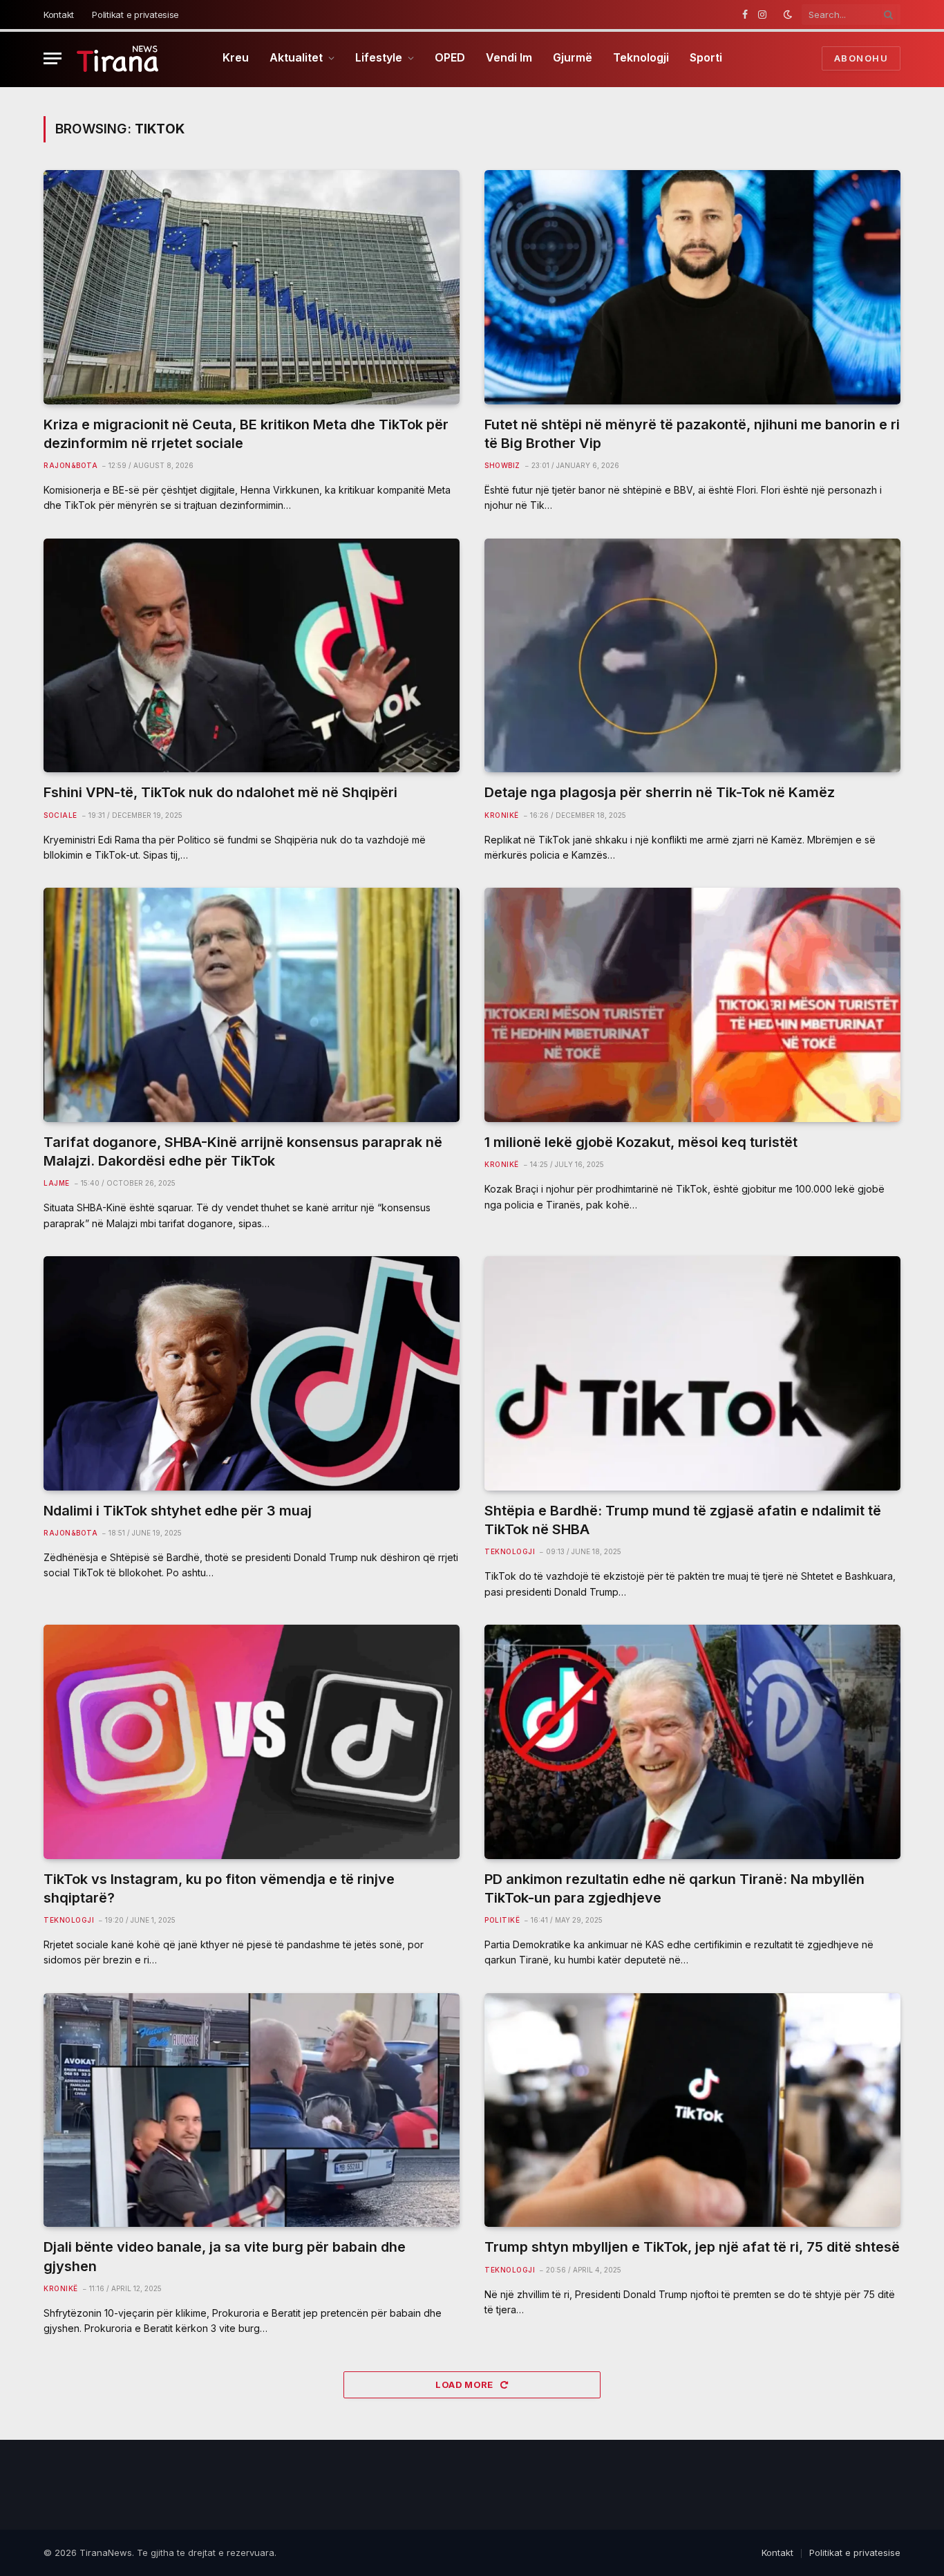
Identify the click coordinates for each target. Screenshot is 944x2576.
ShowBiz (502, 465)
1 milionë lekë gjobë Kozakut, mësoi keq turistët (641, 1142)
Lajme (57, 1183)
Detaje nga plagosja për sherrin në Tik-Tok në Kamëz (660, 792)
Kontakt (59, 15)
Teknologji (641, 57)
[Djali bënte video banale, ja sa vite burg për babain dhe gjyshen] (252, 2110)
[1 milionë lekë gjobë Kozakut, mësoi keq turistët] (692, 1005)
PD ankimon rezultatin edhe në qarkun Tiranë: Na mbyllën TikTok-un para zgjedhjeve (674, 1888)
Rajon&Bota (70, 465)
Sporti (706, 57)
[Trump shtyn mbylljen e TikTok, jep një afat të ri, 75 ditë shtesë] (692, 2110)
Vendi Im (509, 57)
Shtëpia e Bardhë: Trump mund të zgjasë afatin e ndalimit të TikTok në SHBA (683, 1520)
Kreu (236, 57)
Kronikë (502, 815)
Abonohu (861, 58)
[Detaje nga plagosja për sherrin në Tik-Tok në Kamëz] (692, 656)
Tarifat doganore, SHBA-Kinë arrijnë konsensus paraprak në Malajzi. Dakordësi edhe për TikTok (243, 1151)
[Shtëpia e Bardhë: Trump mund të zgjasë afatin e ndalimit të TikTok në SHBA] (692, 1373)
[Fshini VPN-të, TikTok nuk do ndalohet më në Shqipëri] (252, 656)
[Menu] (53, 58)
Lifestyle (379, 57)
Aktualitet (296, 57)
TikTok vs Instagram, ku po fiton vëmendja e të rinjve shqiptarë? (219, 1888)
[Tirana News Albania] (118, 58)
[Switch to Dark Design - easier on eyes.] (788, 15)
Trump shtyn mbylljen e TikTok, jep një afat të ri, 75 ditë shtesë (692, 2247)
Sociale (60, 815)
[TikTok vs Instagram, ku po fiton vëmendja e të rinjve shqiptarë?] (252, 1742)
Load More (465, 2384)
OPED (450, 57)
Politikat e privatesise (135, 15)
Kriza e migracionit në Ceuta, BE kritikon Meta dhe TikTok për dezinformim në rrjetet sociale (246, 434)
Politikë (502, 1920)
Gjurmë (573, 57)
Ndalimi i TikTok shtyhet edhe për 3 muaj (178, 1511)
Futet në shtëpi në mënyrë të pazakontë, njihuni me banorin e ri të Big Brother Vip (692, 434)
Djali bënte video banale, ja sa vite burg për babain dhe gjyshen (225, 2256)
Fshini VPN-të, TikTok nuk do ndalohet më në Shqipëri (220, 792)
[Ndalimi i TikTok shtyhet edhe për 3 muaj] (252, 1373)
